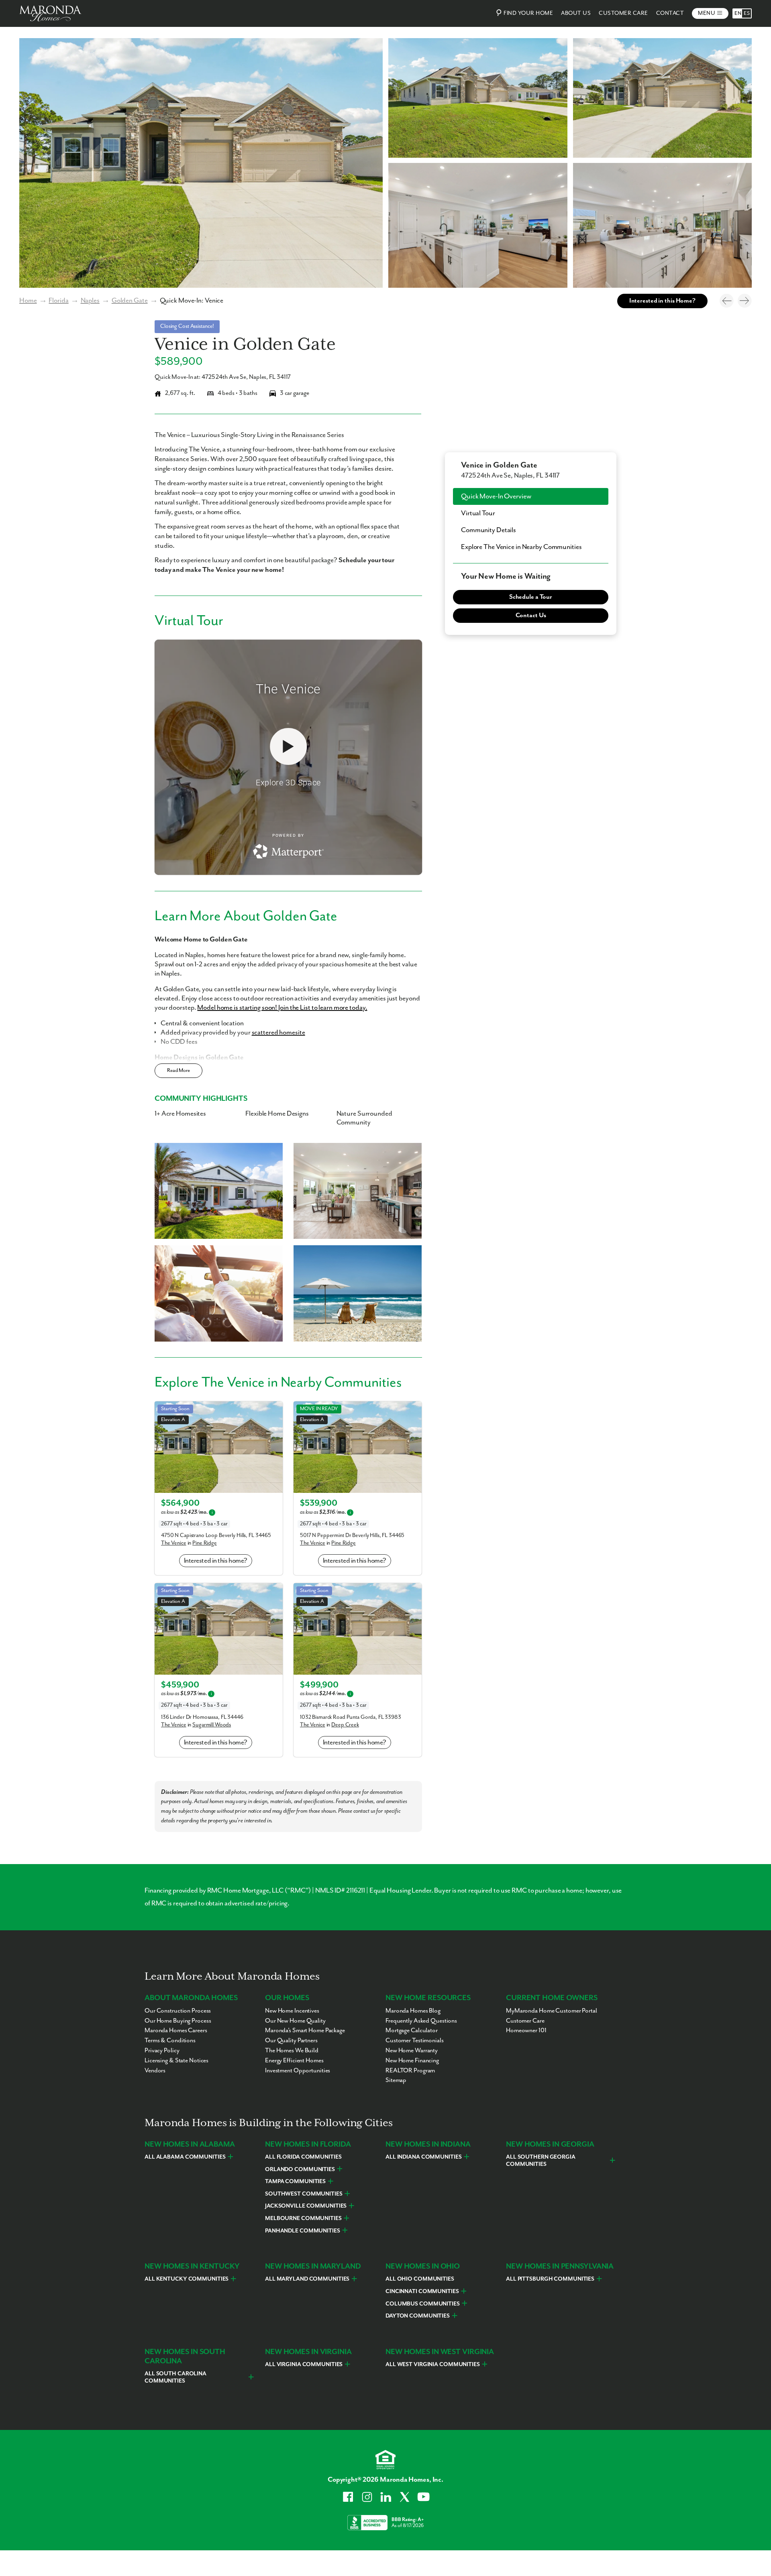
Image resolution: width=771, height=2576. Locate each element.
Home (28, 301)
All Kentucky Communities (187, 2279)
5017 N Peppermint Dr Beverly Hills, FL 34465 (352, 1535)
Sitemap (396, 2080)
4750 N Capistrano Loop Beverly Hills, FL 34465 (216, 1535)
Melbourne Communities (303, 2218)
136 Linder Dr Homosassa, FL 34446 (202, 1717)
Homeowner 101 (526, 2031)
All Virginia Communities (304, 2365)
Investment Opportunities (298, 2071)
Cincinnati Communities (422, 2291)
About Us (576, 13)
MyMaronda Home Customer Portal (552, 2011)
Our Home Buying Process (178, 2021)
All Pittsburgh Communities (550, 2279)
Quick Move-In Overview (496, 496)
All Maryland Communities (307, 2279)
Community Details (489, 530)
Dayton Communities (418, 2316)
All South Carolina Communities (175, 2377)
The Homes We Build (292, 2051)
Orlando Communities (300, 2169)
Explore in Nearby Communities (521, 547)
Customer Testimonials (415, 2041)
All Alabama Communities (185, 2157)
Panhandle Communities (303, 2231)
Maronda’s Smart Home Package (305, 2031)
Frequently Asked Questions (421, 2021)
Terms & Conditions (170, 2041)
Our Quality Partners (291, 2041)
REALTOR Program (410, 2071)
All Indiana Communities (423, 2157)
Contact (670, 13)
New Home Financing (412, 2061)
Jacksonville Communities (306, 2206)
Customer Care (623, 13)
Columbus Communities (423, 2304)
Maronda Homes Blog (413, 2011)
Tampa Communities (295, 2182)
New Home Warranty (412, 2051)
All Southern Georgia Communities (541, 2161)
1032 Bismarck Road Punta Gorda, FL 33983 (351, 1717)
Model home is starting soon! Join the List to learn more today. (282, 1008)
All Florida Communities (303, 2157)
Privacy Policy (162, 2051)
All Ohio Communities (420, 2279)
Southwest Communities (304, 2194)
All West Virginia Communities (433, 2365)
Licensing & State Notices (176, 2061)
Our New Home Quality (295, 2021)
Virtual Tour (478, 513)
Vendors (155, 2071)
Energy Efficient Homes (294, 2061)
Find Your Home (528, 13)
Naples (90, 301)
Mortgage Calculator (412, 2031)
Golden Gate (130, 301)
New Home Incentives (292, 2011)
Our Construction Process (178, 2011)
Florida (58, 301)
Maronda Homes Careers (176, 2031)
